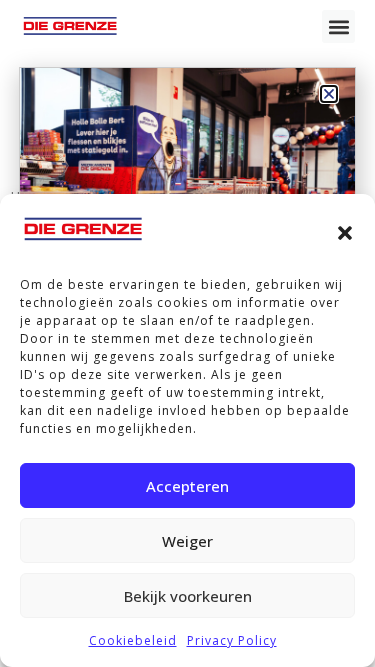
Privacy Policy (232, 640)
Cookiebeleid (133, 640)
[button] (345, 233)
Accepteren (187, 486)
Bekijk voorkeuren (188, 596)
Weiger (187, 541)
